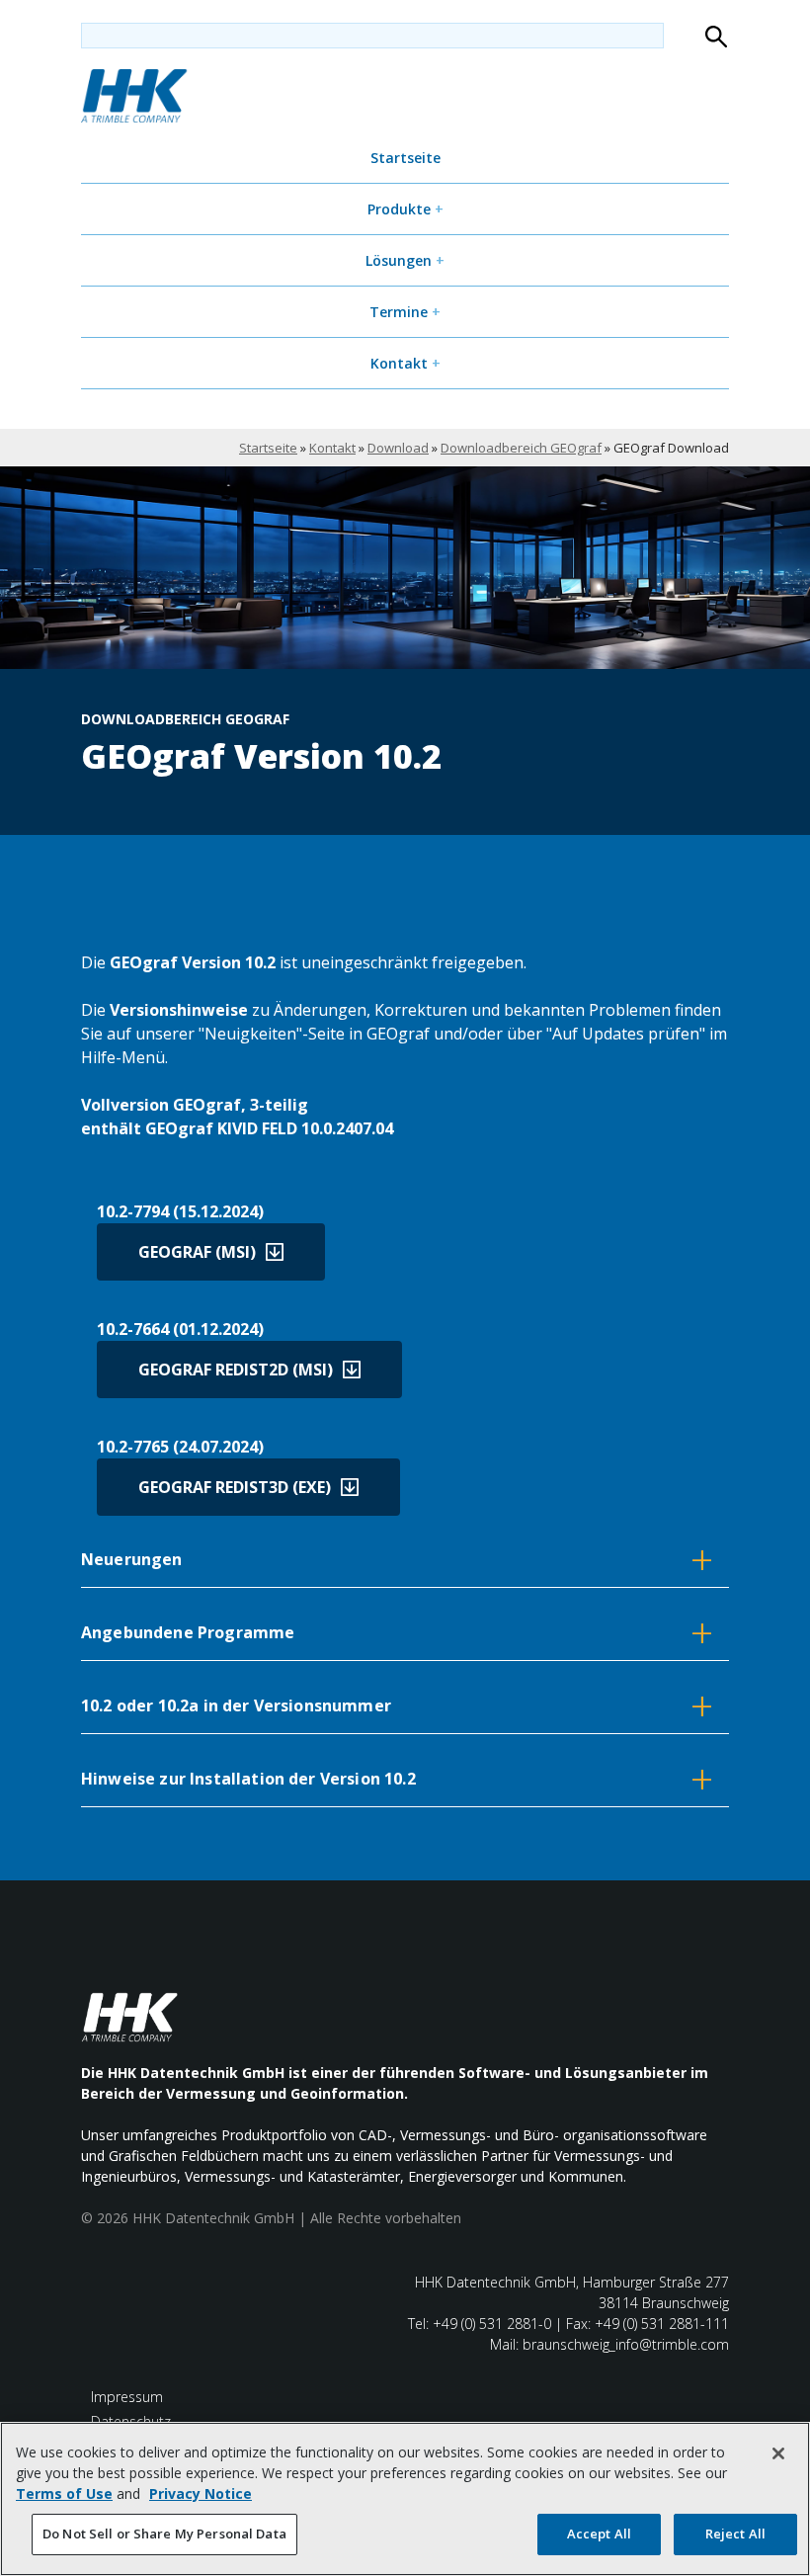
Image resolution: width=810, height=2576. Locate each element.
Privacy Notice (201, 2493)
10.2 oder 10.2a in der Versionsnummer (397, 1705)
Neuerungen (397, 1559)
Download (398, 448)
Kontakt (405, 363)
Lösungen (405, 260)
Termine (405, 312)
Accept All (599, 2534)
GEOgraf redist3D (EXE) (235, 1487)
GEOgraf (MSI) (197, 1252)
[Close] (778, 2453)
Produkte (405, 209)
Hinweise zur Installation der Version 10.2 (397, 1778)
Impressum (127, 2397)
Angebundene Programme (397, 1632)
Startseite (405, 158)
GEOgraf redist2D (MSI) (236, 1370)
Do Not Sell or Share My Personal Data (164, 2534)
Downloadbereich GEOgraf (521, 448)
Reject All (735, 2534)
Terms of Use (64, 2493)
